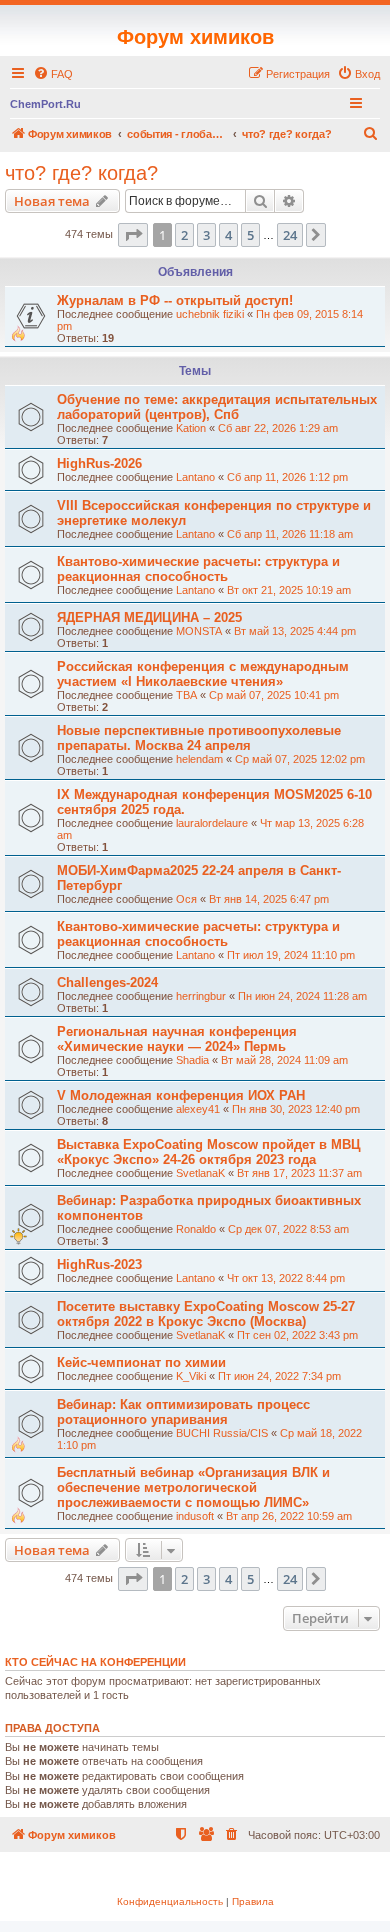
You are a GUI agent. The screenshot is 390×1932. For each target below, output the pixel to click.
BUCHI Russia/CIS (222, 1433)
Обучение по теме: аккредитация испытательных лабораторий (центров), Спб (217, 407)
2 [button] (184, 235)
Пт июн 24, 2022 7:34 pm (279, 1376)
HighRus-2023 (99, 1264)
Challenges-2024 (107, 982)
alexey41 (198, 1109)
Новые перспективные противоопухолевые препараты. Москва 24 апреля (199, 738)
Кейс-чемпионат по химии (141, 1362)
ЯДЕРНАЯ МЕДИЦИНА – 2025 (149, 617)
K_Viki (191, 1376)
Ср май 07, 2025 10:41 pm (274, 695)
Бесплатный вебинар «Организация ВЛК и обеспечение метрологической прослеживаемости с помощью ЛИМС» (193, 1487)
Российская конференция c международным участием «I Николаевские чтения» (203, 674)
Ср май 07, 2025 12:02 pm (300, 759)
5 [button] (250, 235)
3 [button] (206, 235)
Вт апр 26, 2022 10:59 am (289, 1516)
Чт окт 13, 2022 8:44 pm (286, 1278)
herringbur (201, 996)
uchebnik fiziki (210, 314)
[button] (133, 235)
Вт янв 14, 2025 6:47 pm (269, 899)
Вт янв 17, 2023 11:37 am (299, 1173)
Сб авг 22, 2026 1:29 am (278, 428)
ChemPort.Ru (45, 104)
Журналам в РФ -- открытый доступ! (175, 300)
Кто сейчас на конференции (95, 1662)
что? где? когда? (81, 173)
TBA (186, 695)
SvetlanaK (200, 1173)
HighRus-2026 (99, 463)
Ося (186, 899)
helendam (199, 759)
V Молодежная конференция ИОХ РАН (181, 1095)
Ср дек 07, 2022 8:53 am (288, 1229)
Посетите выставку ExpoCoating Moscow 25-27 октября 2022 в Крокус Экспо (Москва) (206, 1314)
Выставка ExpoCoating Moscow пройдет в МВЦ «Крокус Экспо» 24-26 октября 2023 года (209, 1152)
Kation (191, 428)
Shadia (192, 1060)
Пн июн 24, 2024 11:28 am (302, 996)
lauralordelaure (212, 823)
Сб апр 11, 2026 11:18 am (290, 534)
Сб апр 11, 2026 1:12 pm (287, 477)
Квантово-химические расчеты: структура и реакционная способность (198, 569)
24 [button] (290, 235)
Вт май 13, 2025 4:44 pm (295, 631)
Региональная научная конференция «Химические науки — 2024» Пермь (177, 1039)
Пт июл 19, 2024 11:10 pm (291, 955)
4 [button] (228, 235)
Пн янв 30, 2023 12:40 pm (296, 1109)
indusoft (195, 1516)
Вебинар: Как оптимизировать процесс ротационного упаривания (183, 1412)
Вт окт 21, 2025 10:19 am (289, 590)
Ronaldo (196, 1229)
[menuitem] (53, 74)
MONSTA (199, 631)
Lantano (195, 477)
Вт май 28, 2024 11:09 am (284, 1060)
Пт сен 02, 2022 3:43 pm (297, 1335)
